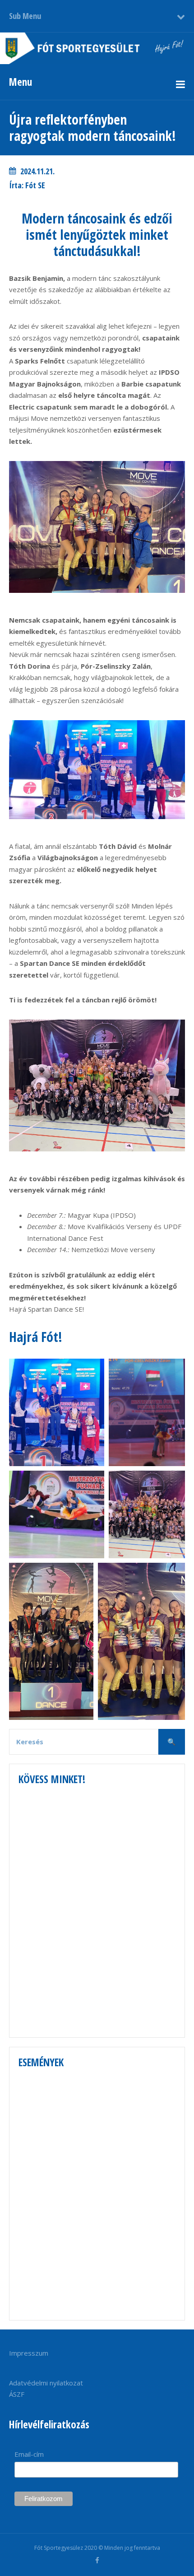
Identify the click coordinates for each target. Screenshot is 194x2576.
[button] (57, 1412)
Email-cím (29, 2454)
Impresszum (29, 2353)
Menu (21, 82)
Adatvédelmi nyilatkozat (46, 2383)
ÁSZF (17, 2394)
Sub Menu (25, 16)
